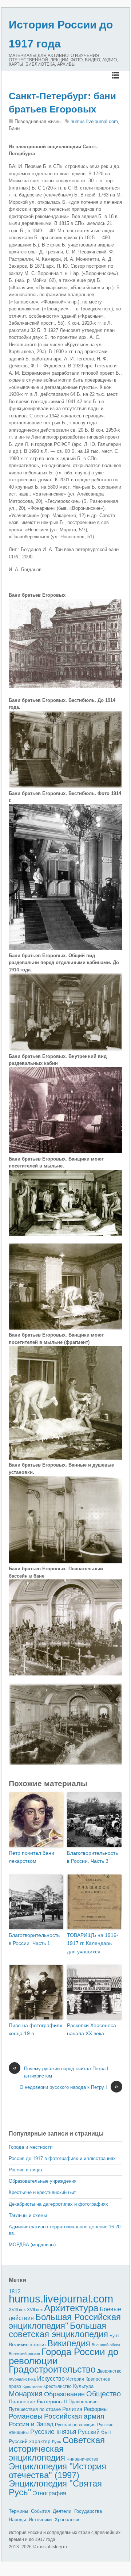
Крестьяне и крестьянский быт (42, 2192)
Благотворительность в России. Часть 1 (34, 1939)
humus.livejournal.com (94, 121)
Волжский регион (24, 2354)
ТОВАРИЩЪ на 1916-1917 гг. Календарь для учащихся (93, 1943)
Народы (17, 2520)
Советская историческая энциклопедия (57, 2449)
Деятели (62, 2511)
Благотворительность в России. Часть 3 (92, 1857)
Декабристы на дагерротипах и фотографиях (58, 2204)
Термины (18, 2511)
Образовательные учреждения (43, 2181)
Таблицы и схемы (28, 2215)
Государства (88, 2511)
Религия (72, 2409)
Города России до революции (63, 2356)
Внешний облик (106, 2345)
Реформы (96, 2409)
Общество (104, 2394)
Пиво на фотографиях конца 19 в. (35, 2029)
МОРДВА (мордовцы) (32, 2245)
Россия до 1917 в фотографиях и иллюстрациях (62, 2158)
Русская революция (75, 2425)
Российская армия (74, 2416)
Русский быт (95, 2432)
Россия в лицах (26, 2170)
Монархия (26, 2394)
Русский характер (30, 2441)
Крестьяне (32, 2386)
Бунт (114, 2336)
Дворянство (109, 2371)
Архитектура (71, 2308)
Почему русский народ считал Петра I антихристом (61, 2072)
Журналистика (22, 2379)
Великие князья (27, 2345)
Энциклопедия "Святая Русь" (55, 2488)
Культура (83, 2386)
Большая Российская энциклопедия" (65, 2321)
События (40, 2511)
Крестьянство (57, 2386)
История (75, 2379)
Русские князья (53, 2432)
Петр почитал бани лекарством (31, 1857)
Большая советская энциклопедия (58, 2330)
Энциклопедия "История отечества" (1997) (57, 2471)
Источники (40, 2520)
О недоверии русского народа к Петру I (69, 2087)
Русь (57, 2442)
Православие (83, 2402)
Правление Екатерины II (38, 2401)
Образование (64, 2394)
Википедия (69, 2343)
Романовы (26, 2416)
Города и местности (31, 2147)
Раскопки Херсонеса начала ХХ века (92, 2029)
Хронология (68, 2520)
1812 (15, 2291)
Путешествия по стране (35, 2409)
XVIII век (17, 2310)
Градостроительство (52, 2369)
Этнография (49, 2493)
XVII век (35, 2310)
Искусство (51, 2379)
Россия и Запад (31, 2424)
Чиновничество (82, 2459)
